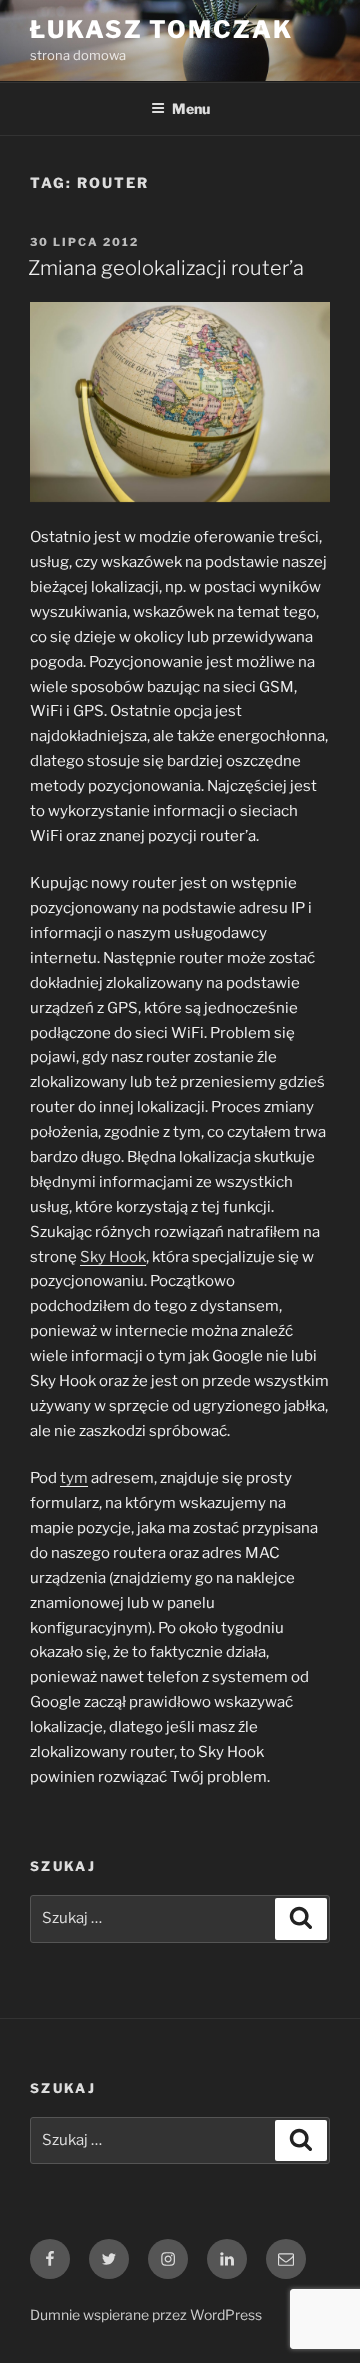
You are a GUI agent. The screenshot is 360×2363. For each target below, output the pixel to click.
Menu (191, 108)
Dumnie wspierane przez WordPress (146, 2314)
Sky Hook (113, 1257)
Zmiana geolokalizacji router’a (166, 268)
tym (74, 1478)
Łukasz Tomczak (161, 29)
